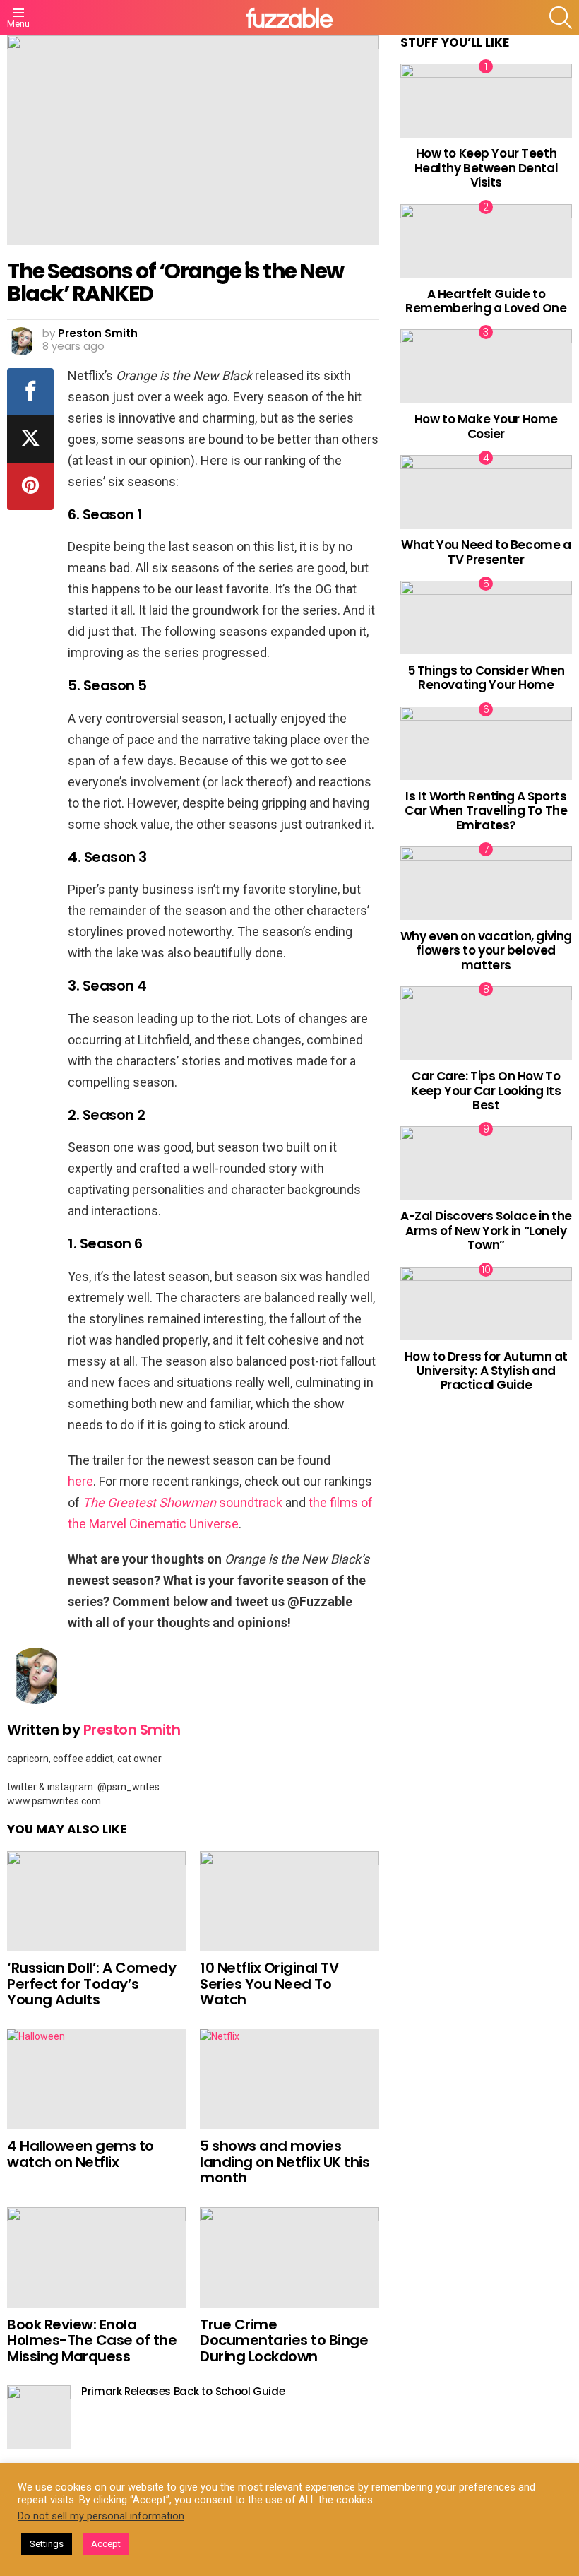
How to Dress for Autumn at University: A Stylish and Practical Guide (486, 1371)
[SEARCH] (561, 18)
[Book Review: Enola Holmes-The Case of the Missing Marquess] (96, 2258)
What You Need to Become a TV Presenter (486, 552)
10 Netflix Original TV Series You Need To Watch (269, 1984)
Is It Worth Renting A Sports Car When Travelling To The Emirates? (486, 811)
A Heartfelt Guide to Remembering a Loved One (486, 301)
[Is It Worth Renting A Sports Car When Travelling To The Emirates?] (486, 743)
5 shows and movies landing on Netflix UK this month (285, 2162)
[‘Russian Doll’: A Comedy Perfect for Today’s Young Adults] (96, 1902)
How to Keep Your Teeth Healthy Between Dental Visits (487, 168)
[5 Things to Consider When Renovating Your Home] (486, 618)
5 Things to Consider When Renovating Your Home (486, 678)
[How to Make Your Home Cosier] (486, 366)
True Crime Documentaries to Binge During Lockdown (284, 2340)
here (80, 1481)
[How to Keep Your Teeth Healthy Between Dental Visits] (486, 100)
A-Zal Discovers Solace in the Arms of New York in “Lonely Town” (486, 1230)
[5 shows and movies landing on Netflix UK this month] (289, 2080)
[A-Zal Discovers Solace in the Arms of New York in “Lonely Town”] (486, 1163)
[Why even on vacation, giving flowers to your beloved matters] (486, 883)
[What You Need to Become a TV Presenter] (486, 492)
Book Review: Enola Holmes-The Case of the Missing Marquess (92, 2340)
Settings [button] (47, 2544)
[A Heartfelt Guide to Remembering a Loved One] (486, 241)
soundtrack (183, 1502)
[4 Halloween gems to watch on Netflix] (96, 2080)
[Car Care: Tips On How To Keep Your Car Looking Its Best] (486, 1023)
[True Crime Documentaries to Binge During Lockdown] (289, 2258)
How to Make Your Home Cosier (486, 426)
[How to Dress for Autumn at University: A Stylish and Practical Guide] (486, 1304)
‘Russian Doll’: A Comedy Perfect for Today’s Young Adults (91, 1984)
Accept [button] (106, 2544)
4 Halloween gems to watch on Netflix (80, 2154)
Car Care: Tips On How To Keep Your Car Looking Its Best (486, 1091)
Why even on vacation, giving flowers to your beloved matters (486, 951)
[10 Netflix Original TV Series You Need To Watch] (289, 1902)
